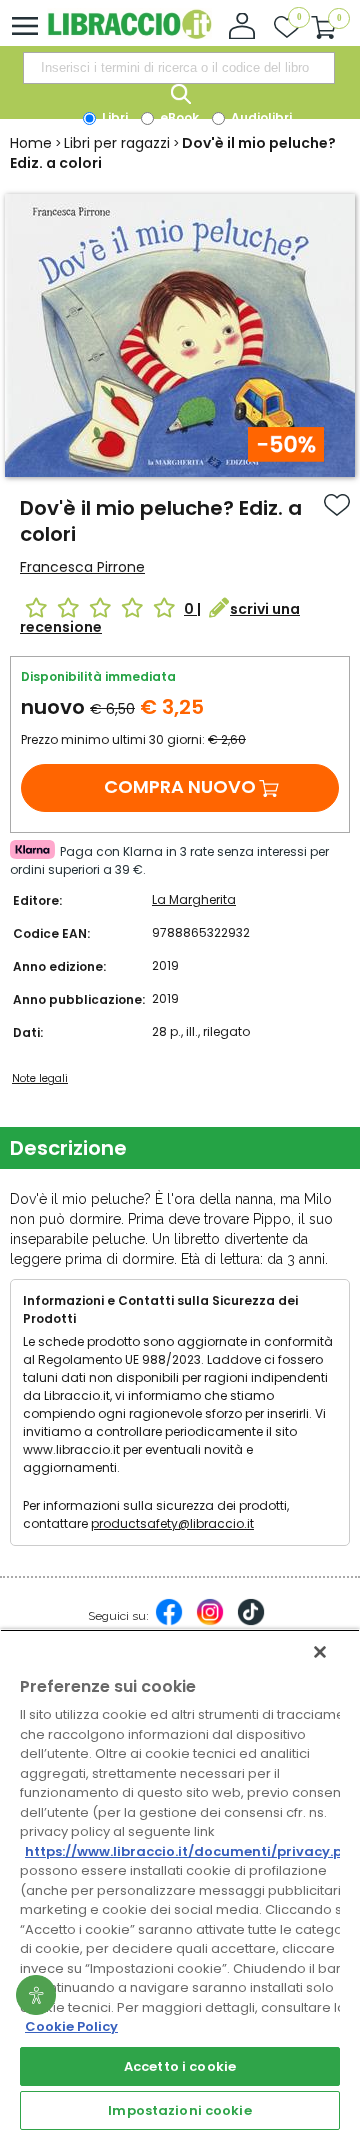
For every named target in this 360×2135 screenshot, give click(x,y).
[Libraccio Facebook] (169, 1622)
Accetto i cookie (180, 2066)
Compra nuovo (180, 786)
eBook (178, 117)
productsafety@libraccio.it (172, 1523)
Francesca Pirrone (82, 567)
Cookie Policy (71, 2026)
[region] (180, 1882)
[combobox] (179, 68)
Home (31, 143)
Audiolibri (260, 117)
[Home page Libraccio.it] (129, 34)
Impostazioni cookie (179, 2110)
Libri (113, 117)
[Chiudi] (320, 1652)
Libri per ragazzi (117, 143)
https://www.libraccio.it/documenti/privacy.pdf (191, 1851)
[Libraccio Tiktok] (251, 1622)
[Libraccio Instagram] (210, 1622)
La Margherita (194, 899)
